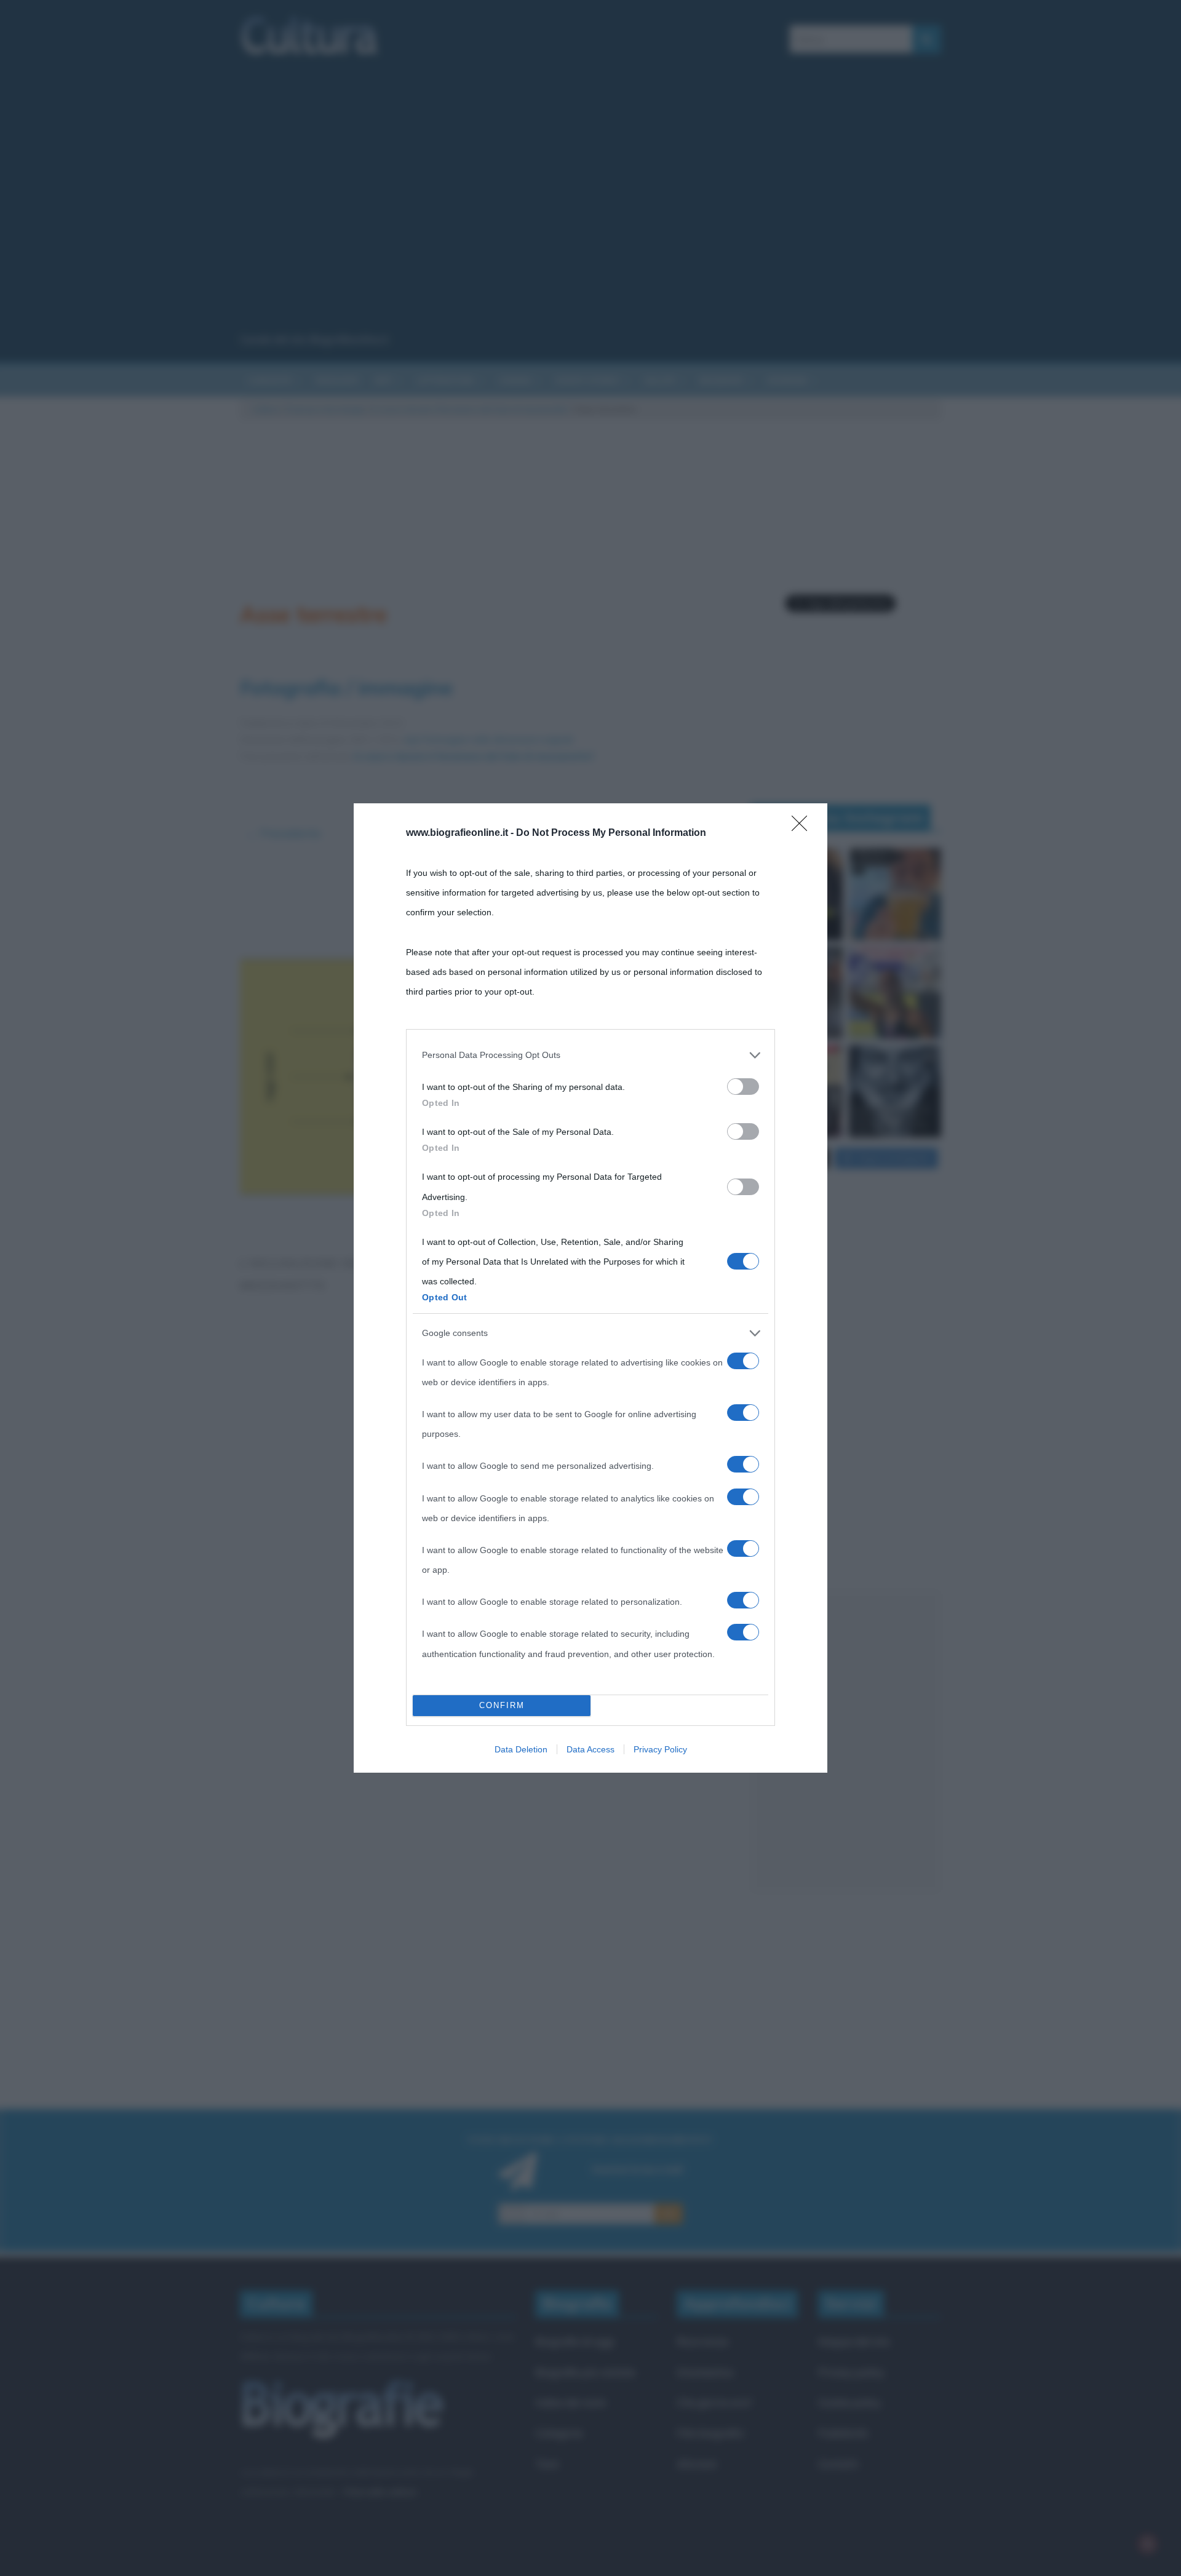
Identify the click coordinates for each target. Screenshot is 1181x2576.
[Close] (803, 827)
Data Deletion (521, 1749)
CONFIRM (502, 1705)
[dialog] (590, 1288)
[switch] (743, 1087)
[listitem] (590, 1055)
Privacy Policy (660, 1749)
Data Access (590, 1749)
